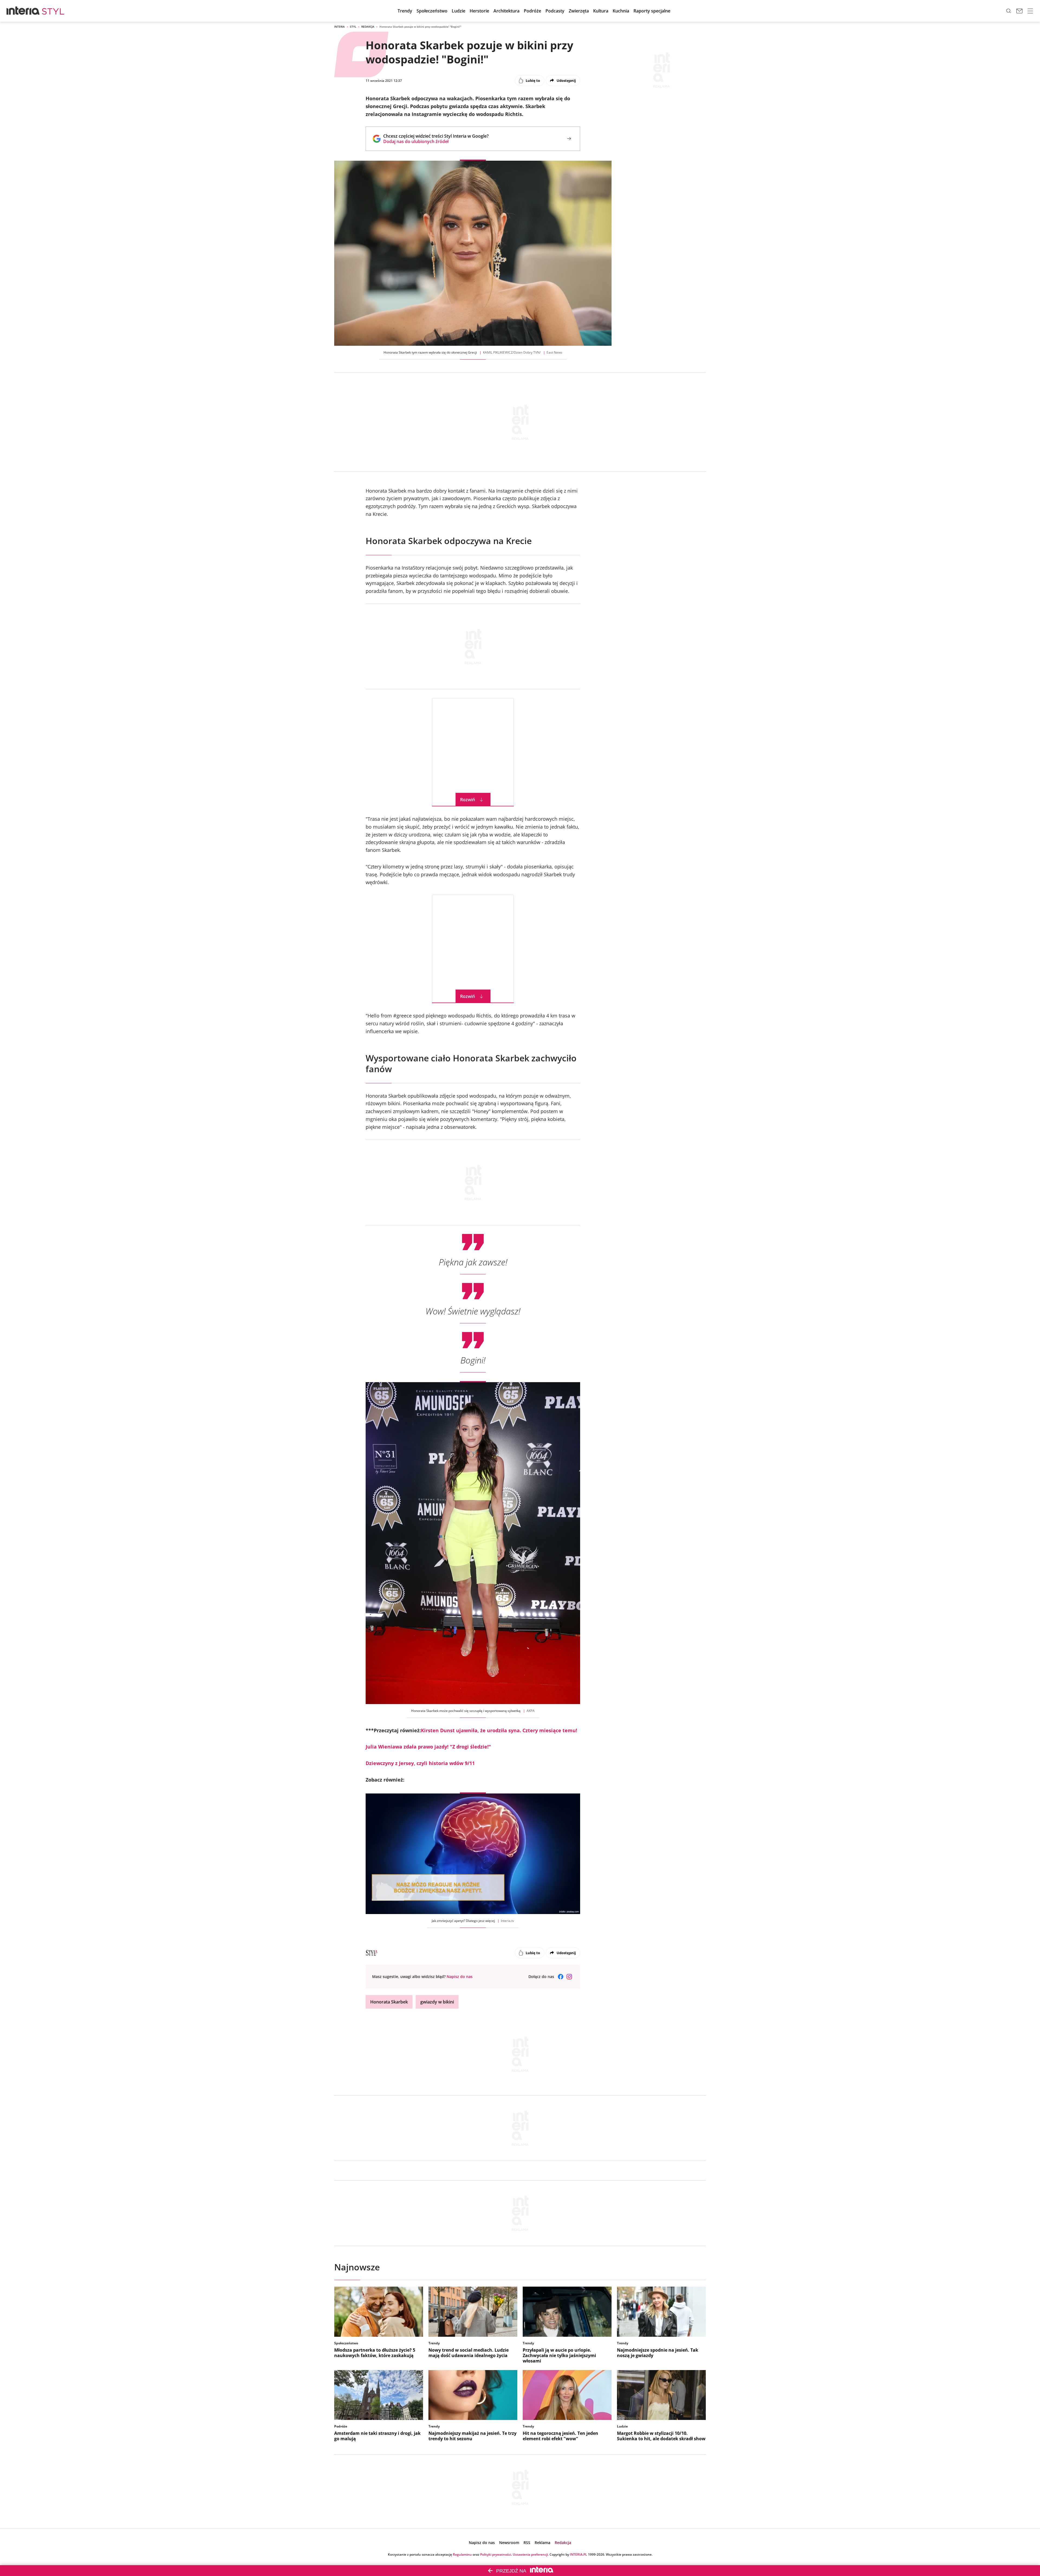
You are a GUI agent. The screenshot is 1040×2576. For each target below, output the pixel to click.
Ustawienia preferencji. (531, 2554)
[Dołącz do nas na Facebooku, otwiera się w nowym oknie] (561, 1977)
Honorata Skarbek (389, 2002)
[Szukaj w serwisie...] (1009, 11)
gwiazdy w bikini (437, 2002)
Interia (339, 27)
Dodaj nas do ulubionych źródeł (436, 141)
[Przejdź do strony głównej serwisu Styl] (53, 11)
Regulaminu (462, 2554)
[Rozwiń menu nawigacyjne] (1030, 11)
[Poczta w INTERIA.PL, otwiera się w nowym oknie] (1019, 11)
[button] (555, 11)
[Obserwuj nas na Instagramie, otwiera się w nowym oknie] (569, 1977)
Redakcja (368, 27)
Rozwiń (468, 800)
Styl (353, 27)
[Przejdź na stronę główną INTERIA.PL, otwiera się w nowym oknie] (23, 11)
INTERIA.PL (578, 2554)
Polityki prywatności (496, 2554)
